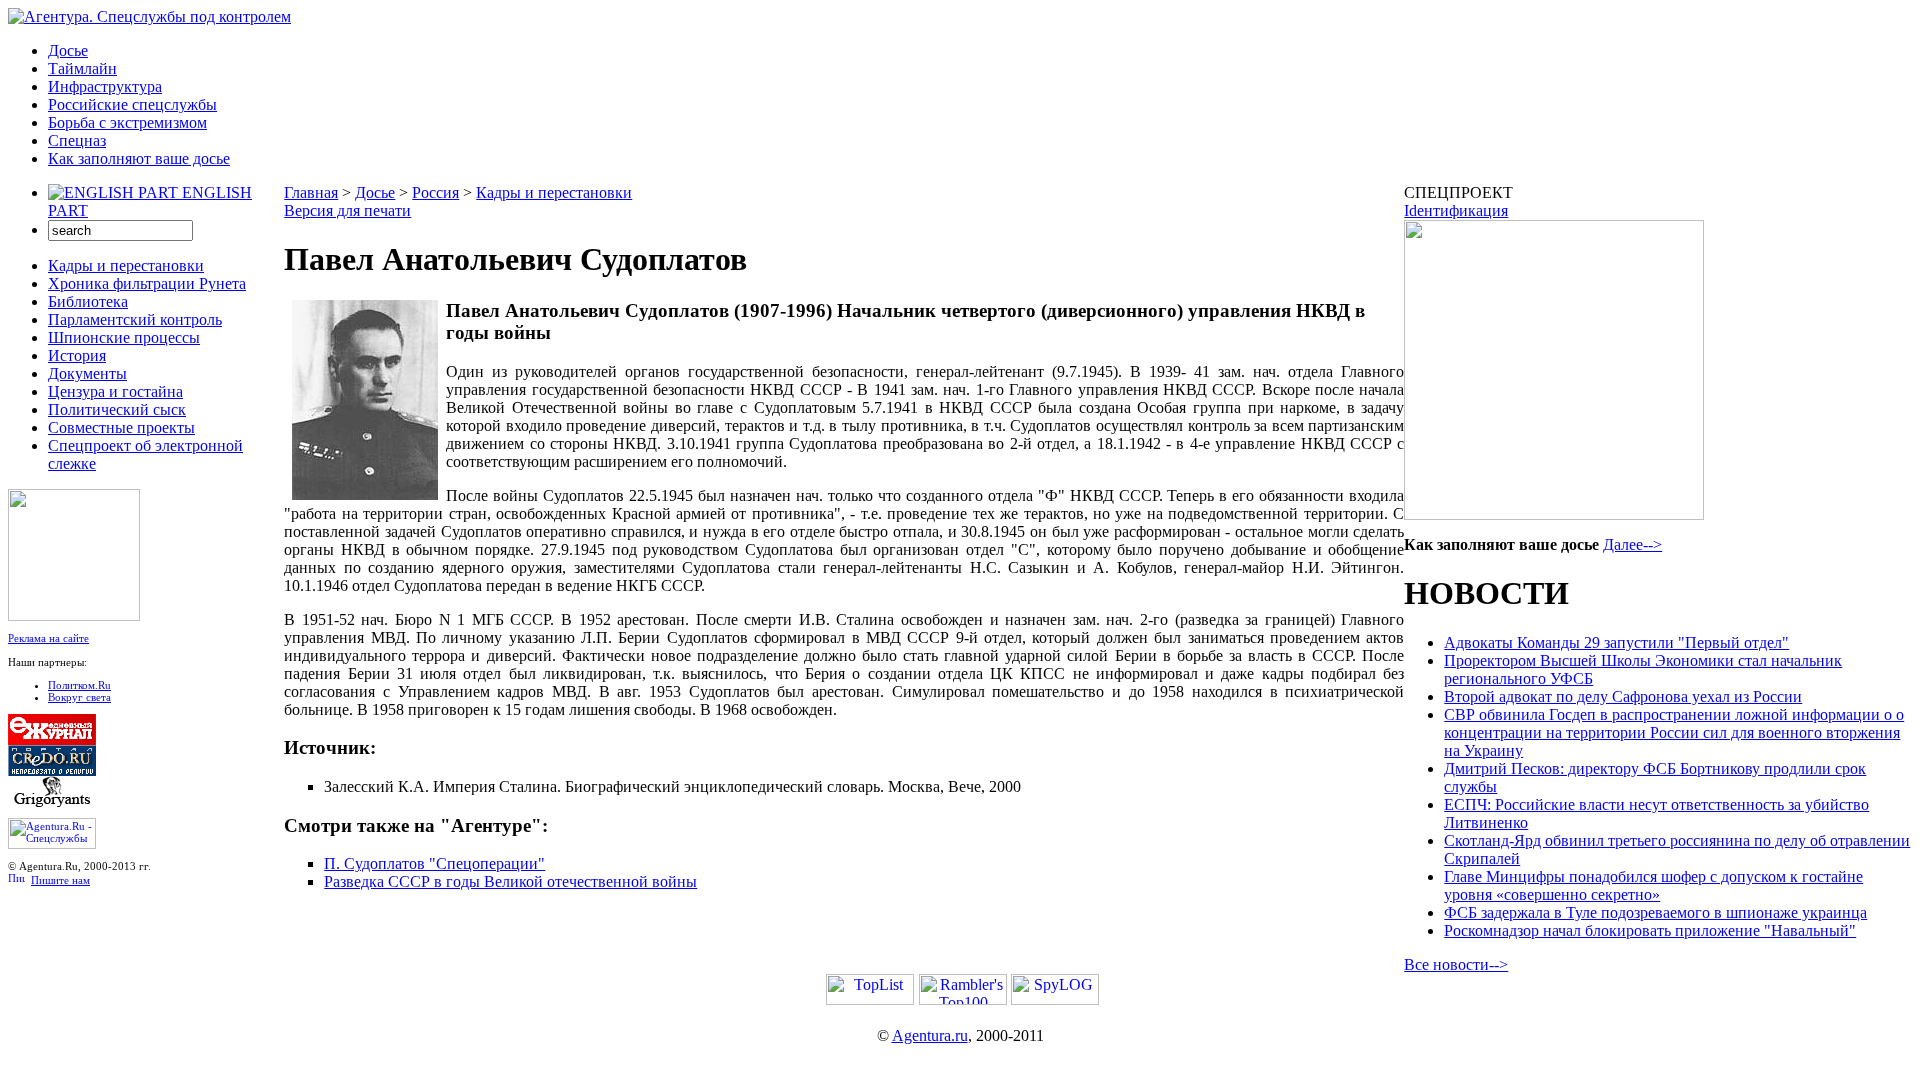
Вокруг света (79, 697)
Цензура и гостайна (115, 391)
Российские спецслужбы (132, 104)
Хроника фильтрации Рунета (147, 283)
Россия (435, 192)
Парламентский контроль (135, 319)
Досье (68, 50)
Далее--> (1632, 544)
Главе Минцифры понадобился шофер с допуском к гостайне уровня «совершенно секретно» (1653, 885)
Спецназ (77, 140)
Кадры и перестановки (126, 265)
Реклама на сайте (48, 638)
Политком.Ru (79, 685)
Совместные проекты (121, 427)
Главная (311, 192)
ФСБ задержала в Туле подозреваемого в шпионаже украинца (1655, 912)
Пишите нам (60, 880)
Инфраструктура (105, 86)
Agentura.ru (930, 1035)
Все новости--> (1456, 964)
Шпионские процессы (124, 337)
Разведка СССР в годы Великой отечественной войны (510, 881)
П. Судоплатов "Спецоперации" (434, 863)
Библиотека (88, 301)
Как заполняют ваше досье (139, 158)
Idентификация (1456, 210)
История (77, 355)
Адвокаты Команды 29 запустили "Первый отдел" (1616, 642)
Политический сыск (117, 409)
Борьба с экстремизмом (127, 122)
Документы (87, 373)
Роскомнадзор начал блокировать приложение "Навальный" (1650, 930)
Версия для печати (347, 210)
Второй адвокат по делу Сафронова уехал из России (1623, 696)
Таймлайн (82, 68)
